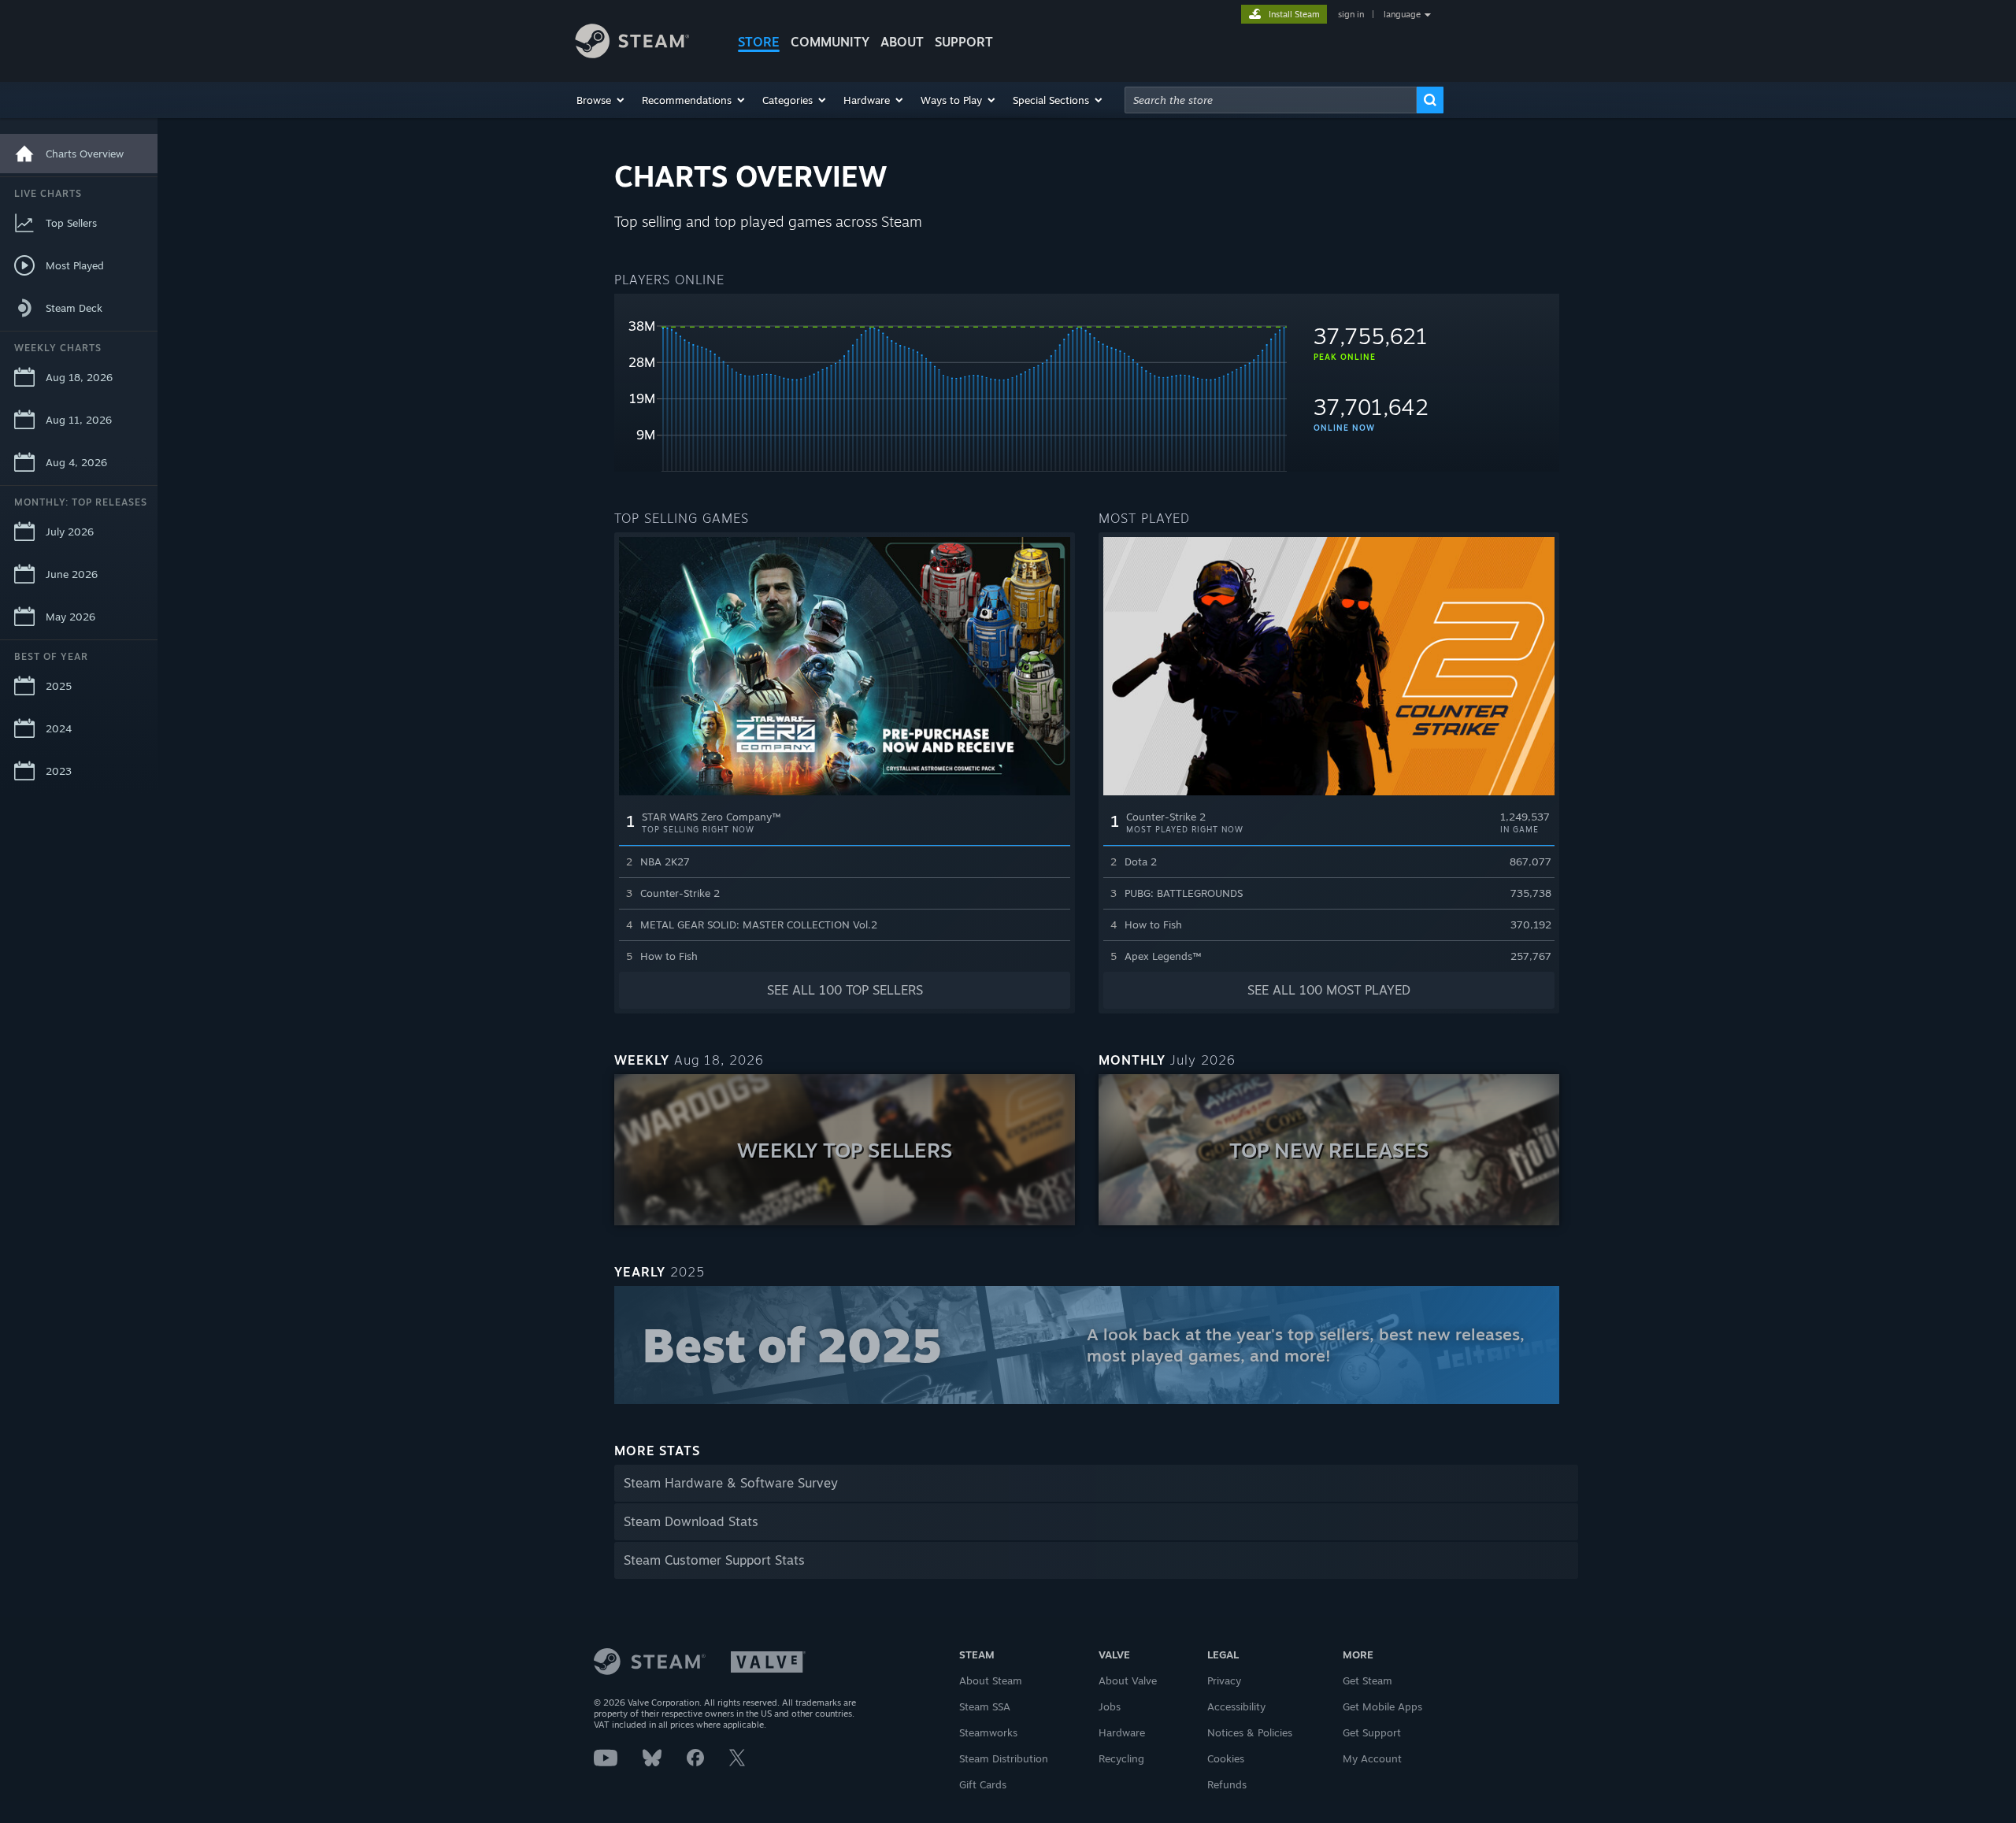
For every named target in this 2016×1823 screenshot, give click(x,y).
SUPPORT (964, 42)
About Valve (1128, 1680)
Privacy (1224, 1680)
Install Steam (1294, 14)
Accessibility (1236, 1706)
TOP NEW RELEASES (1329, 1150)
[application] (951, 389)
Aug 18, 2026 (79, 377)
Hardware (1122, 1732)
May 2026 (70, 617)
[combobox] (1271, 100)
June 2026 (72, 574)
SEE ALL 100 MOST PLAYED (1329, 990)
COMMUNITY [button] (830, 42)
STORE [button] (759, 42)
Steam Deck (74, 308)
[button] (601, 100)
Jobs (1110, 1706)
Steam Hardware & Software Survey (731, 1483)
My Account (1372, 1758)
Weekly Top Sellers (845, 1150)
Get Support (1372, 1732)
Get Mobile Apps (1382, 1706)
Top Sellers (71, 223)
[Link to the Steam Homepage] (644, 43)
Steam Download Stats (691, 1521)
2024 (59, 728)
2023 (59, 771)
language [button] (1402, 14)
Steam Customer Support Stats (714, 1560)
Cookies (1226, 1758)
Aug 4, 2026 (76, 462)
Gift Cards (983, 1784)
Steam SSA (985, 1706)
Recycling (1121, 1758)
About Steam (991, 1680)
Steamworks (988, 1732)
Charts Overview (85, 154)
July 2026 (70, 532)
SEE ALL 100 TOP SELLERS (845, 990)
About (902, 42)
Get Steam (1367, 1680)
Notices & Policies (1250, 1732)
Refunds (1227, 1784)
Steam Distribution (1004, 1758)
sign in (1351, 14)
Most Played (75, 265)
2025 (59, 686)
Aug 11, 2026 (79, 420)
